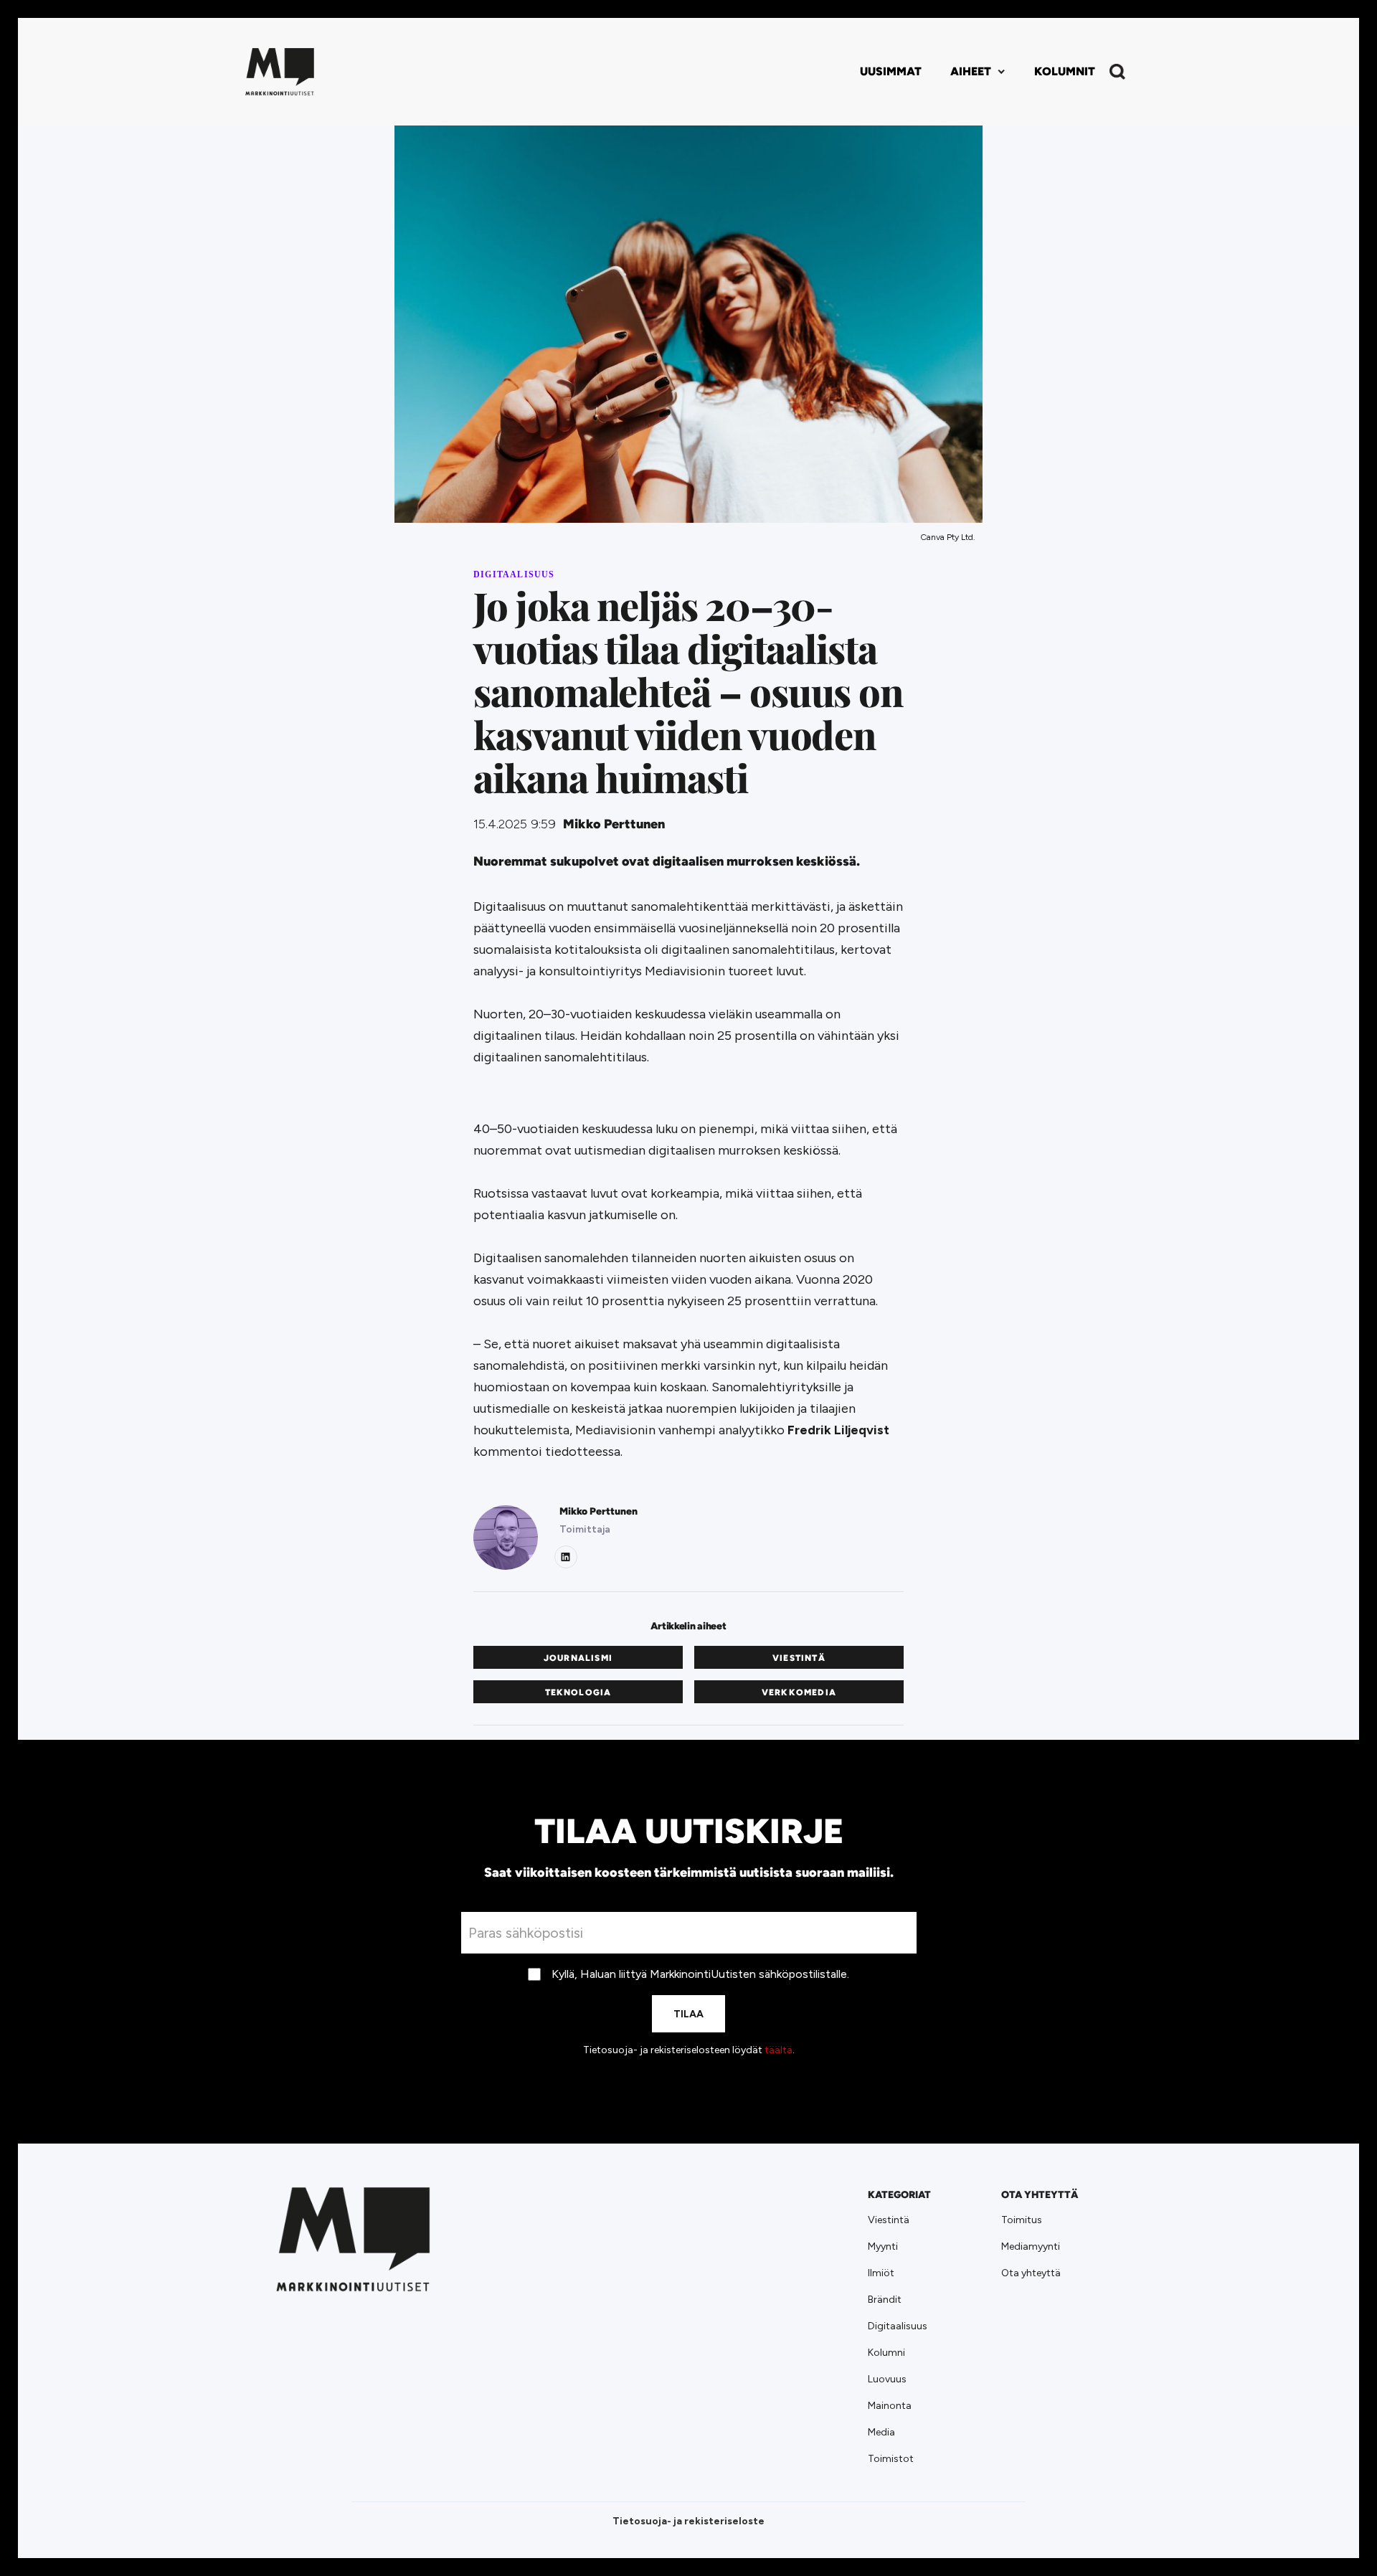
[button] (978, 72)
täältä (779, 2050)
